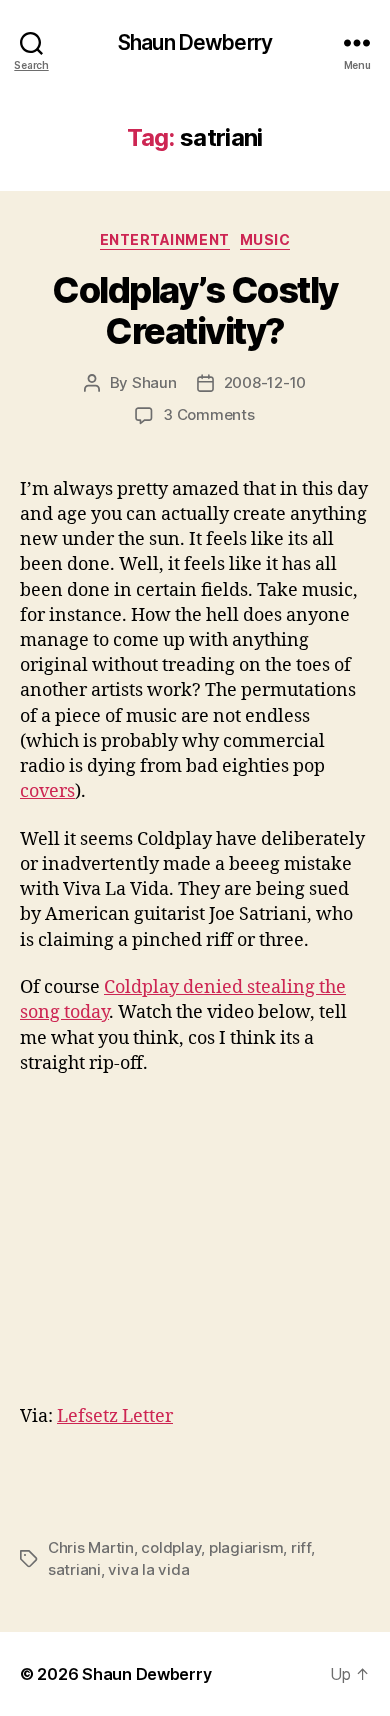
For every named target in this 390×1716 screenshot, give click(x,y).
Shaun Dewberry (195, 42)
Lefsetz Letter (115, 1416)
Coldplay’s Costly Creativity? (195, 310)
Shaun (154, 382)
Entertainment (165, 239)
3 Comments (208, 414)
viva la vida (148, 1569)
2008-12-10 (265, 382)
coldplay (171, 1547)
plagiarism (246, 1547)
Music (265, 239)
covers (47, 791)
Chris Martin (91, 1547)
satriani (74, 1569)
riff (301, 1547)
